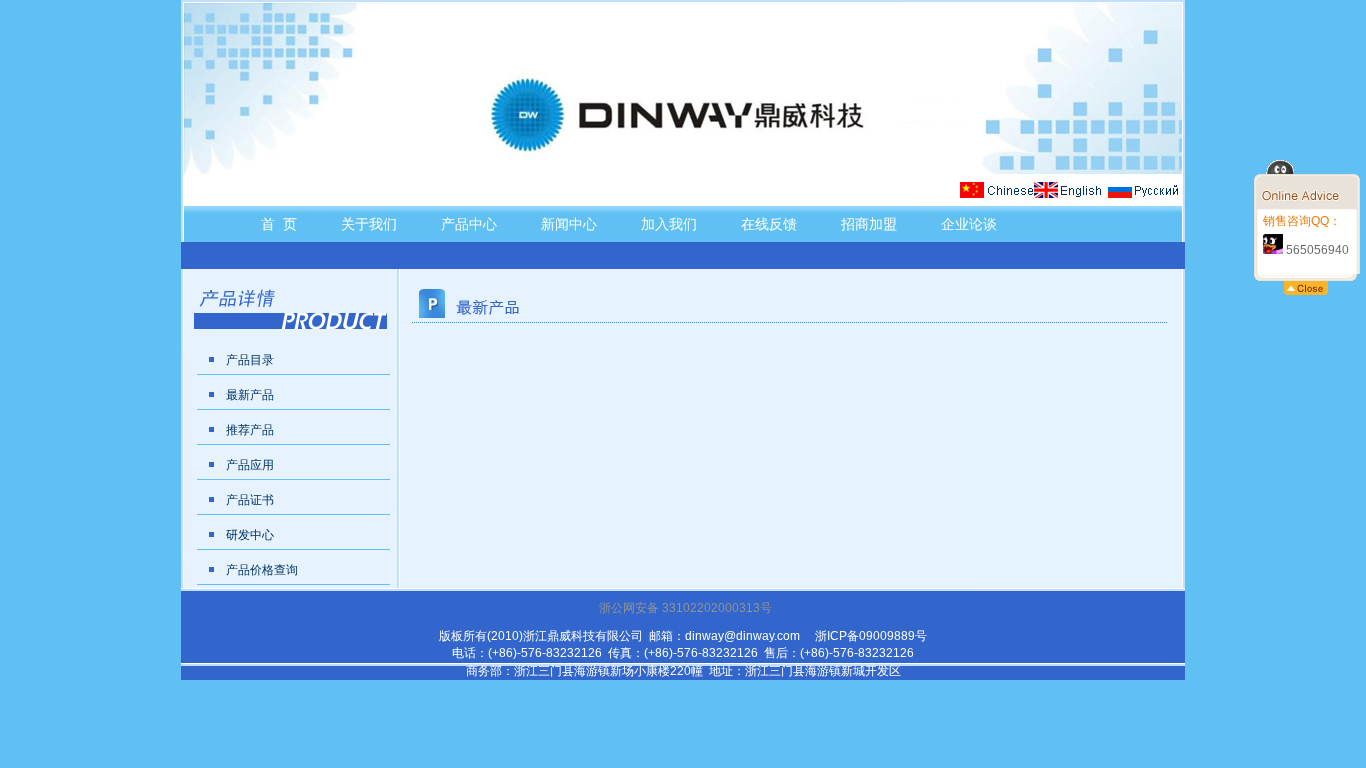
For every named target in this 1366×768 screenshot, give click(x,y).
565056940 (1316, 250)
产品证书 (250, 500)
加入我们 (669, 224)
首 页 (279, 224)
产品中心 (469, 224)
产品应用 (250, 465)
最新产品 (250, 395)
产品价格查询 (262, 570)
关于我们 (369, 224)
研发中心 (250, 535)
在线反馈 (769, 224)
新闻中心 (569, 224)
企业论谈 (969, 224)
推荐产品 (250, 430)
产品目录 (250, 360)
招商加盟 (869, 224)
